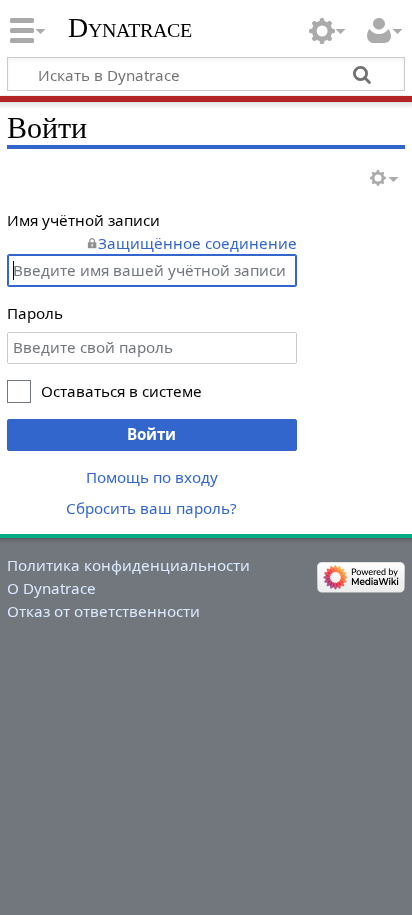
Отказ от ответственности (103, 611)
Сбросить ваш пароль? (151, 508)
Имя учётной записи (83, 220)
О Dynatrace (51, 588)
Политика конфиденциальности (128, 565)
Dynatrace (130, 27)
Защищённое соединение (197, 243)
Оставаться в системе (121, 391)
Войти (151, 434)
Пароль (35, 313)
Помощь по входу (152, 477)
